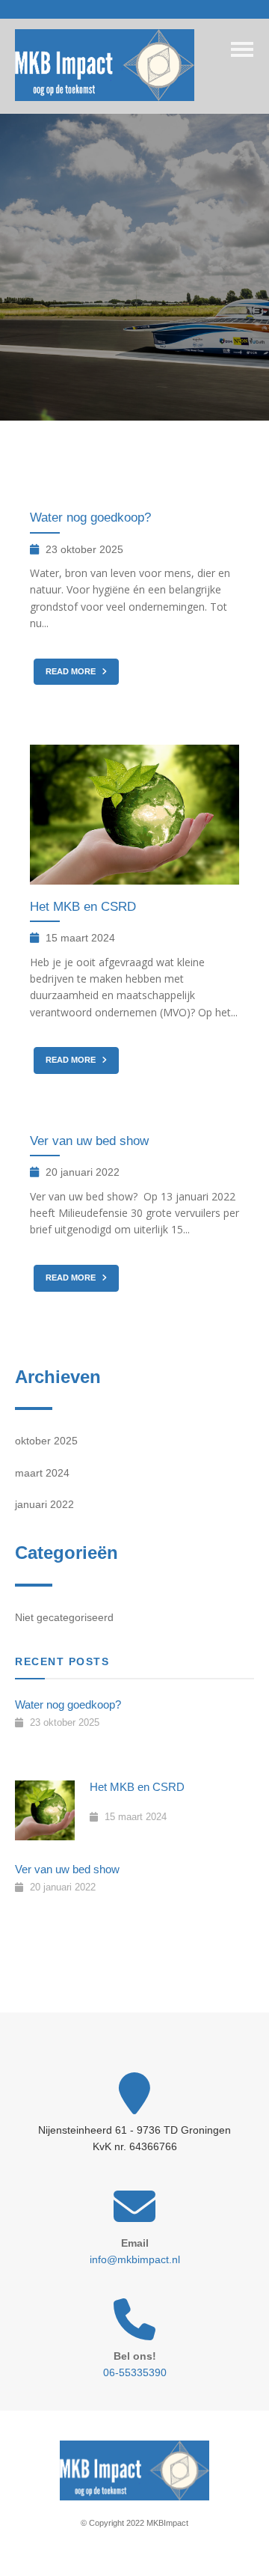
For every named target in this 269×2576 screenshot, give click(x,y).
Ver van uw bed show (89, 1141)
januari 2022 (44, 1504)
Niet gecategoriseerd (64, 1617)
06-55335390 (135, 2372)
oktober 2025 (46, 1441)
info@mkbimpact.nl (135, 2259)
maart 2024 (42, 1473)
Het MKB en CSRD (83, 907)
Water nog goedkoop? (90, 518)
